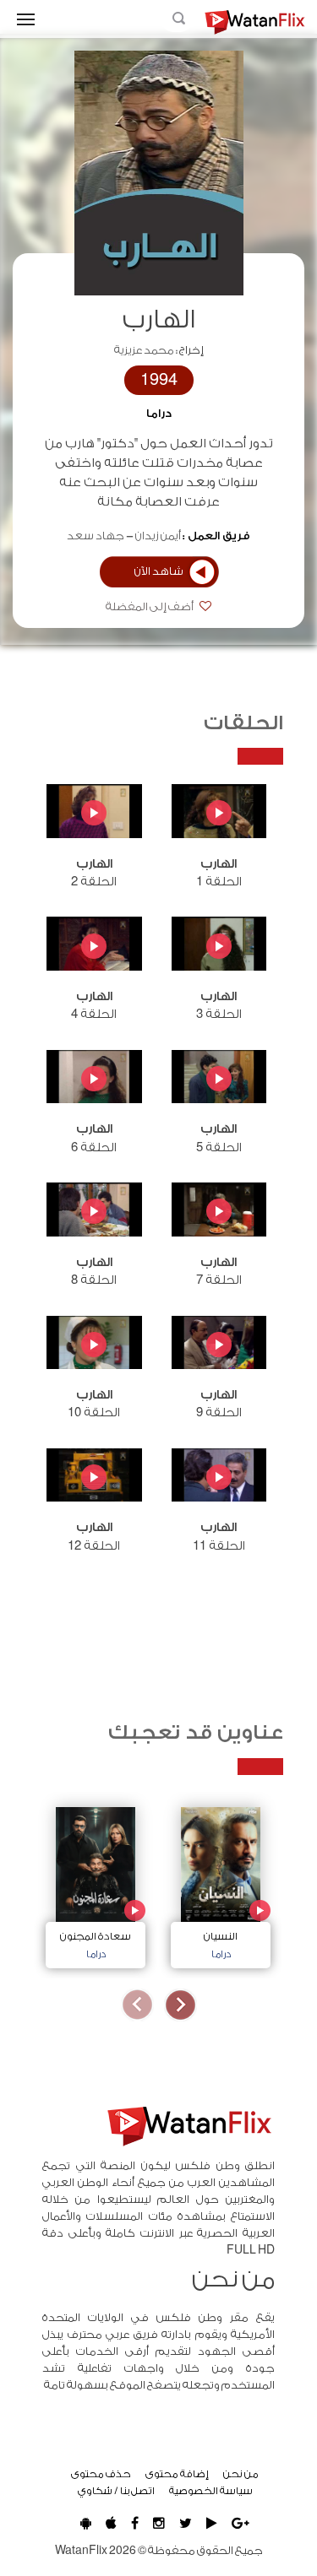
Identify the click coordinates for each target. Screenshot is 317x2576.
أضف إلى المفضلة (150, 607)
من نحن (241, 2474)
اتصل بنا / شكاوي (116, 2491)
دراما (159, 414)
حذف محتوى (101, 2474)
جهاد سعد (96, 536)
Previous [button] (180, 2005)
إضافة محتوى (177, 2474)
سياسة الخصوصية (211, 2491)
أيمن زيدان (158, 536)
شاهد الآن (159, 571)
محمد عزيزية (144, 350)
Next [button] (137, 2005)
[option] (221, 1883)
